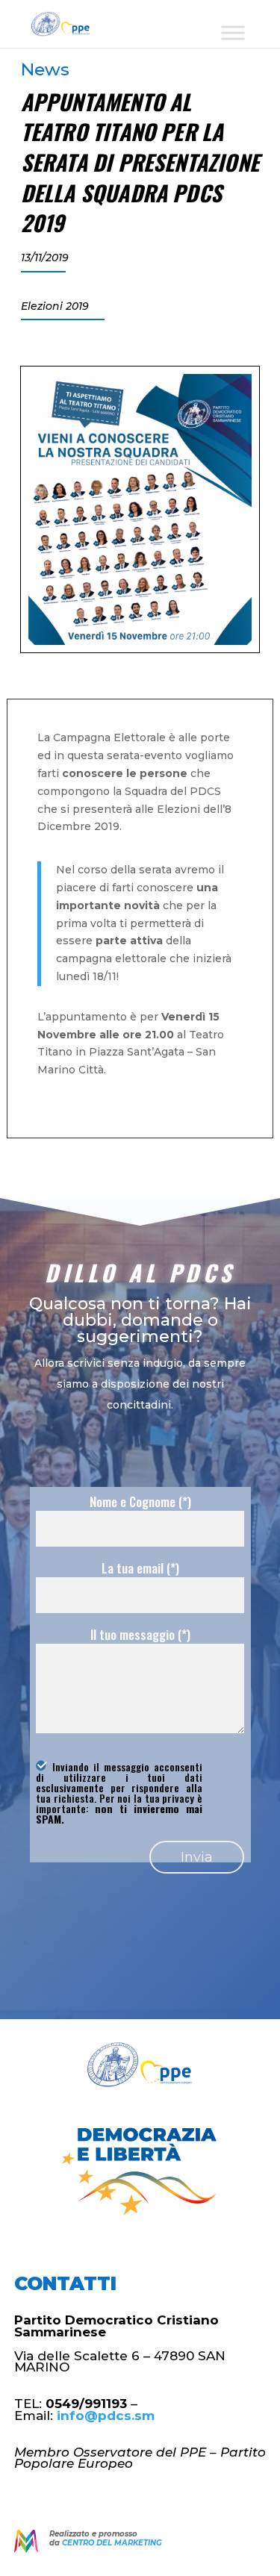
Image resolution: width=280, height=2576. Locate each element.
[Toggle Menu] (233, 32)
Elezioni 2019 (55, 306)
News (45, 69)
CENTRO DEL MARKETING (112, 2543)
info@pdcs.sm (106, 2416)
